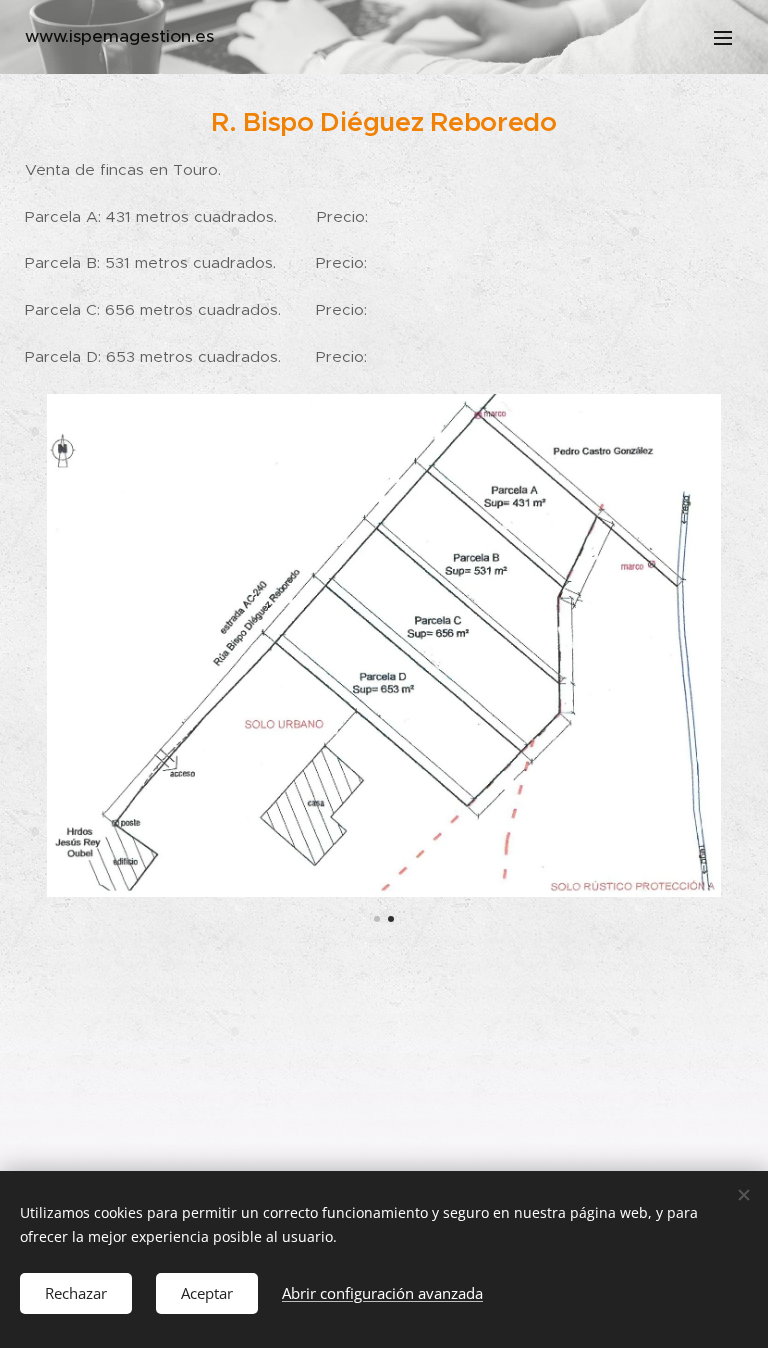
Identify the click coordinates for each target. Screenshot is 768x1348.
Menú (723, 37)
